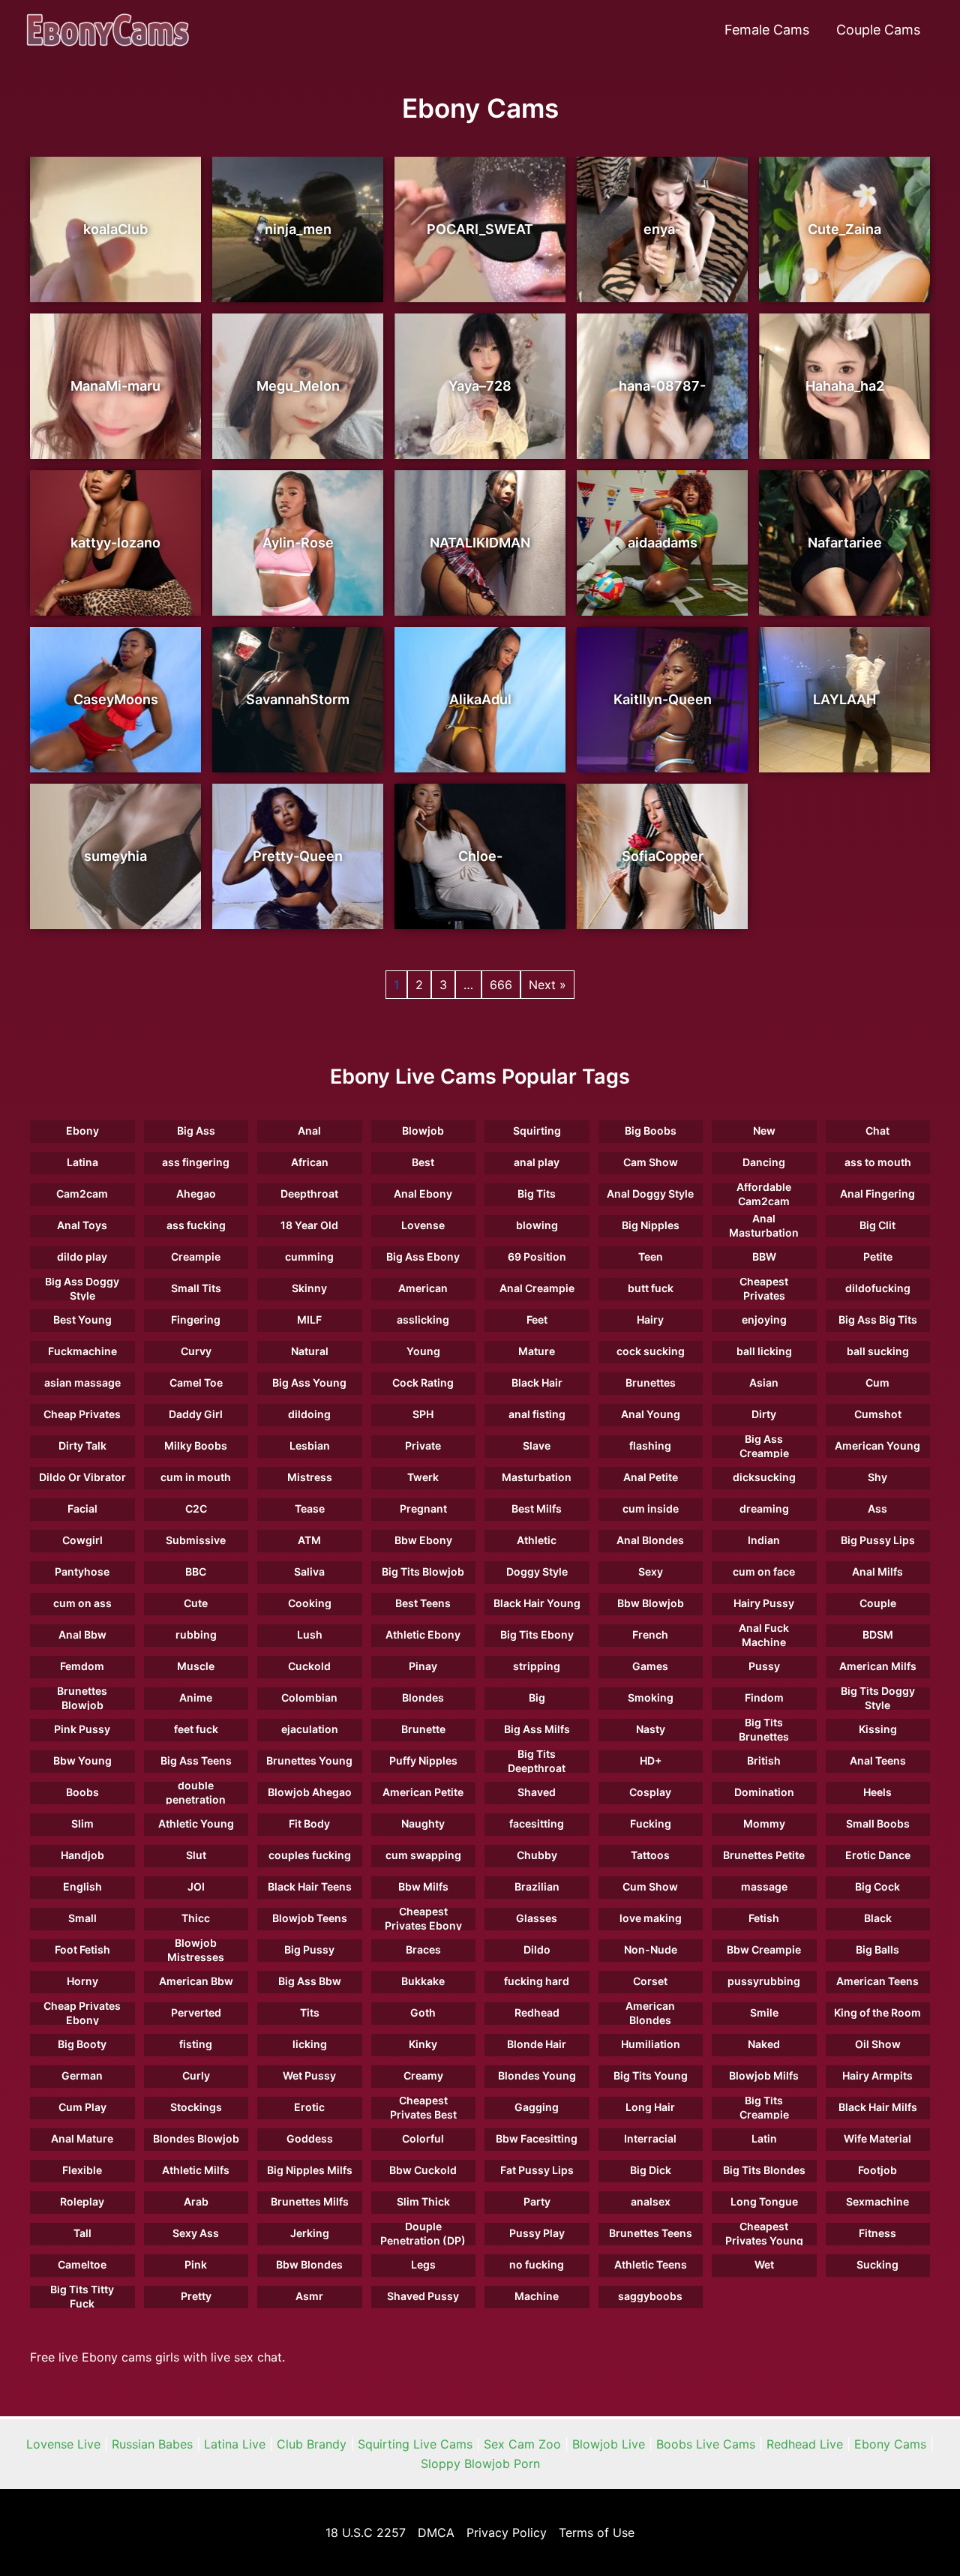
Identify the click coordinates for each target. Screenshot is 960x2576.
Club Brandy (312, 2444)
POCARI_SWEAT (480, 229)
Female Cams (767, 30)
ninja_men (298, 229)
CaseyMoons (116, 699)
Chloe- (480, 856)
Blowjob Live (609, 2444)
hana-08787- (662, 386)
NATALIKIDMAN (480, 543)
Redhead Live (805, 2444)
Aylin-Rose (298, 543)
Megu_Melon (298, 386)
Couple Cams (878, 30)
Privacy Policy (507, 2533)
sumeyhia (115, 856)
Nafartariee (845, 543)
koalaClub (115, 229)
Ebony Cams (890, 2444)
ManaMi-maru (115, 386)
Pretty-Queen (298, 856)
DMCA (436, 2533)
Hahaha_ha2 (845, 386)
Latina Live (235, 2444)
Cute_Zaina (844, 229)
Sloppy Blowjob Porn (480, 2464)
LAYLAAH (844, 699)
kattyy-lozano (115, 543)
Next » (547, 985)
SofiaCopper (663, 856)
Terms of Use (597, 2533)
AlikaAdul (480, 699)
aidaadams (663, 543)
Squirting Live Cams (415, 2444)
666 (501, 985)
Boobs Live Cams (706, 2444)
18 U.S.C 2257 (366, 2533)
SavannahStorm (298, 699)
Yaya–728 (480, 386)
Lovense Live (63, 2444)
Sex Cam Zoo (522, 2444)
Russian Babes (152, 2444)
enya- (662, 229)
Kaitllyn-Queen (663, 699)
